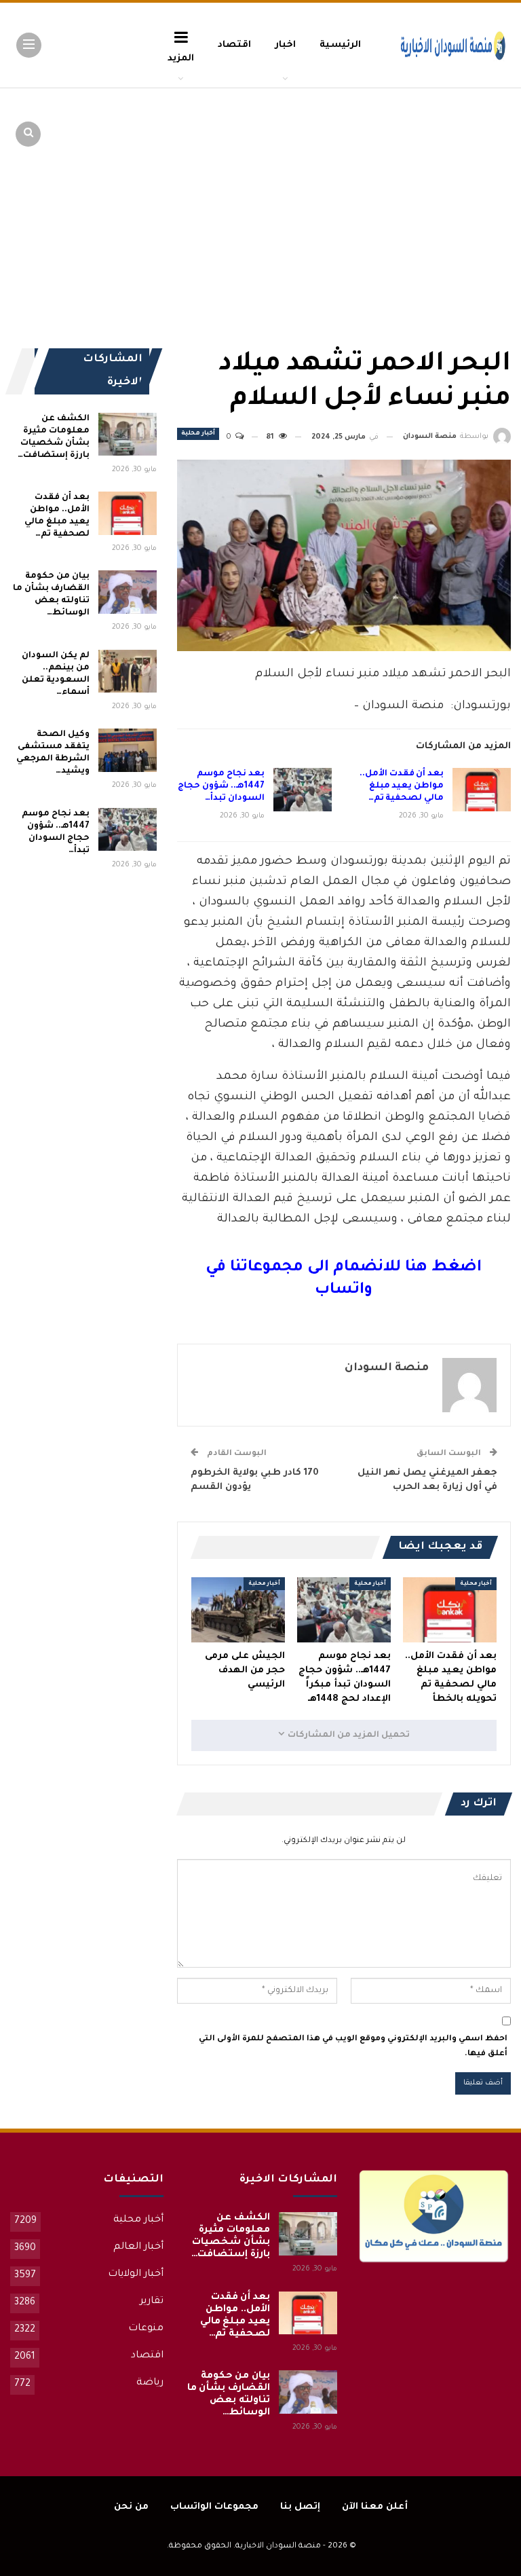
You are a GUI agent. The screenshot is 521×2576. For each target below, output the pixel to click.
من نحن (131, 2507)
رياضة (150, 2383)
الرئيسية (340, 45)
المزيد (181, 59)
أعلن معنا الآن (375, 2507)
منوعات (146, 2329)
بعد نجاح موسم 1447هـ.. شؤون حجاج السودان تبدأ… (221, 786)
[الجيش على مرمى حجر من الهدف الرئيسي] (238, 1610)
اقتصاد (234, 45)
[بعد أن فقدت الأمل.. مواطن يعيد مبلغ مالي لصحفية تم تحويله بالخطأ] (482, 790)
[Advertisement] (406, 190)
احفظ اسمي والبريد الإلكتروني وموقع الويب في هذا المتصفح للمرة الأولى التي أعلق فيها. (353, 2047)
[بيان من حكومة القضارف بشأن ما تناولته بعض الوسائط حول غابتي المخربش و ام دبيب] (128, 592)
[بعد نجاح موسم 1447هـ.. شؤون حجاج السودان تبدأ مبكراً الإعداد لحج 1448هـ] (303, 790)
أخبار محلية (198, 434)
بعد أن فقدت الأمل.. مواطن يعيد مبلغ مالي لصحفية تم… (402, 786)
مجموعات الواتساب (214, 2507)
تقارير (152, 2302)
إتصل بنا (300, 2507)
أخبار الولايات (136, 2275)
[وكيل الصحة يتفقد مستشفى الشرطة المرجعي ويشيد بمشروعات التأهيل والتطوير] (128, 750)
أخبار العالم (138, 2247)
